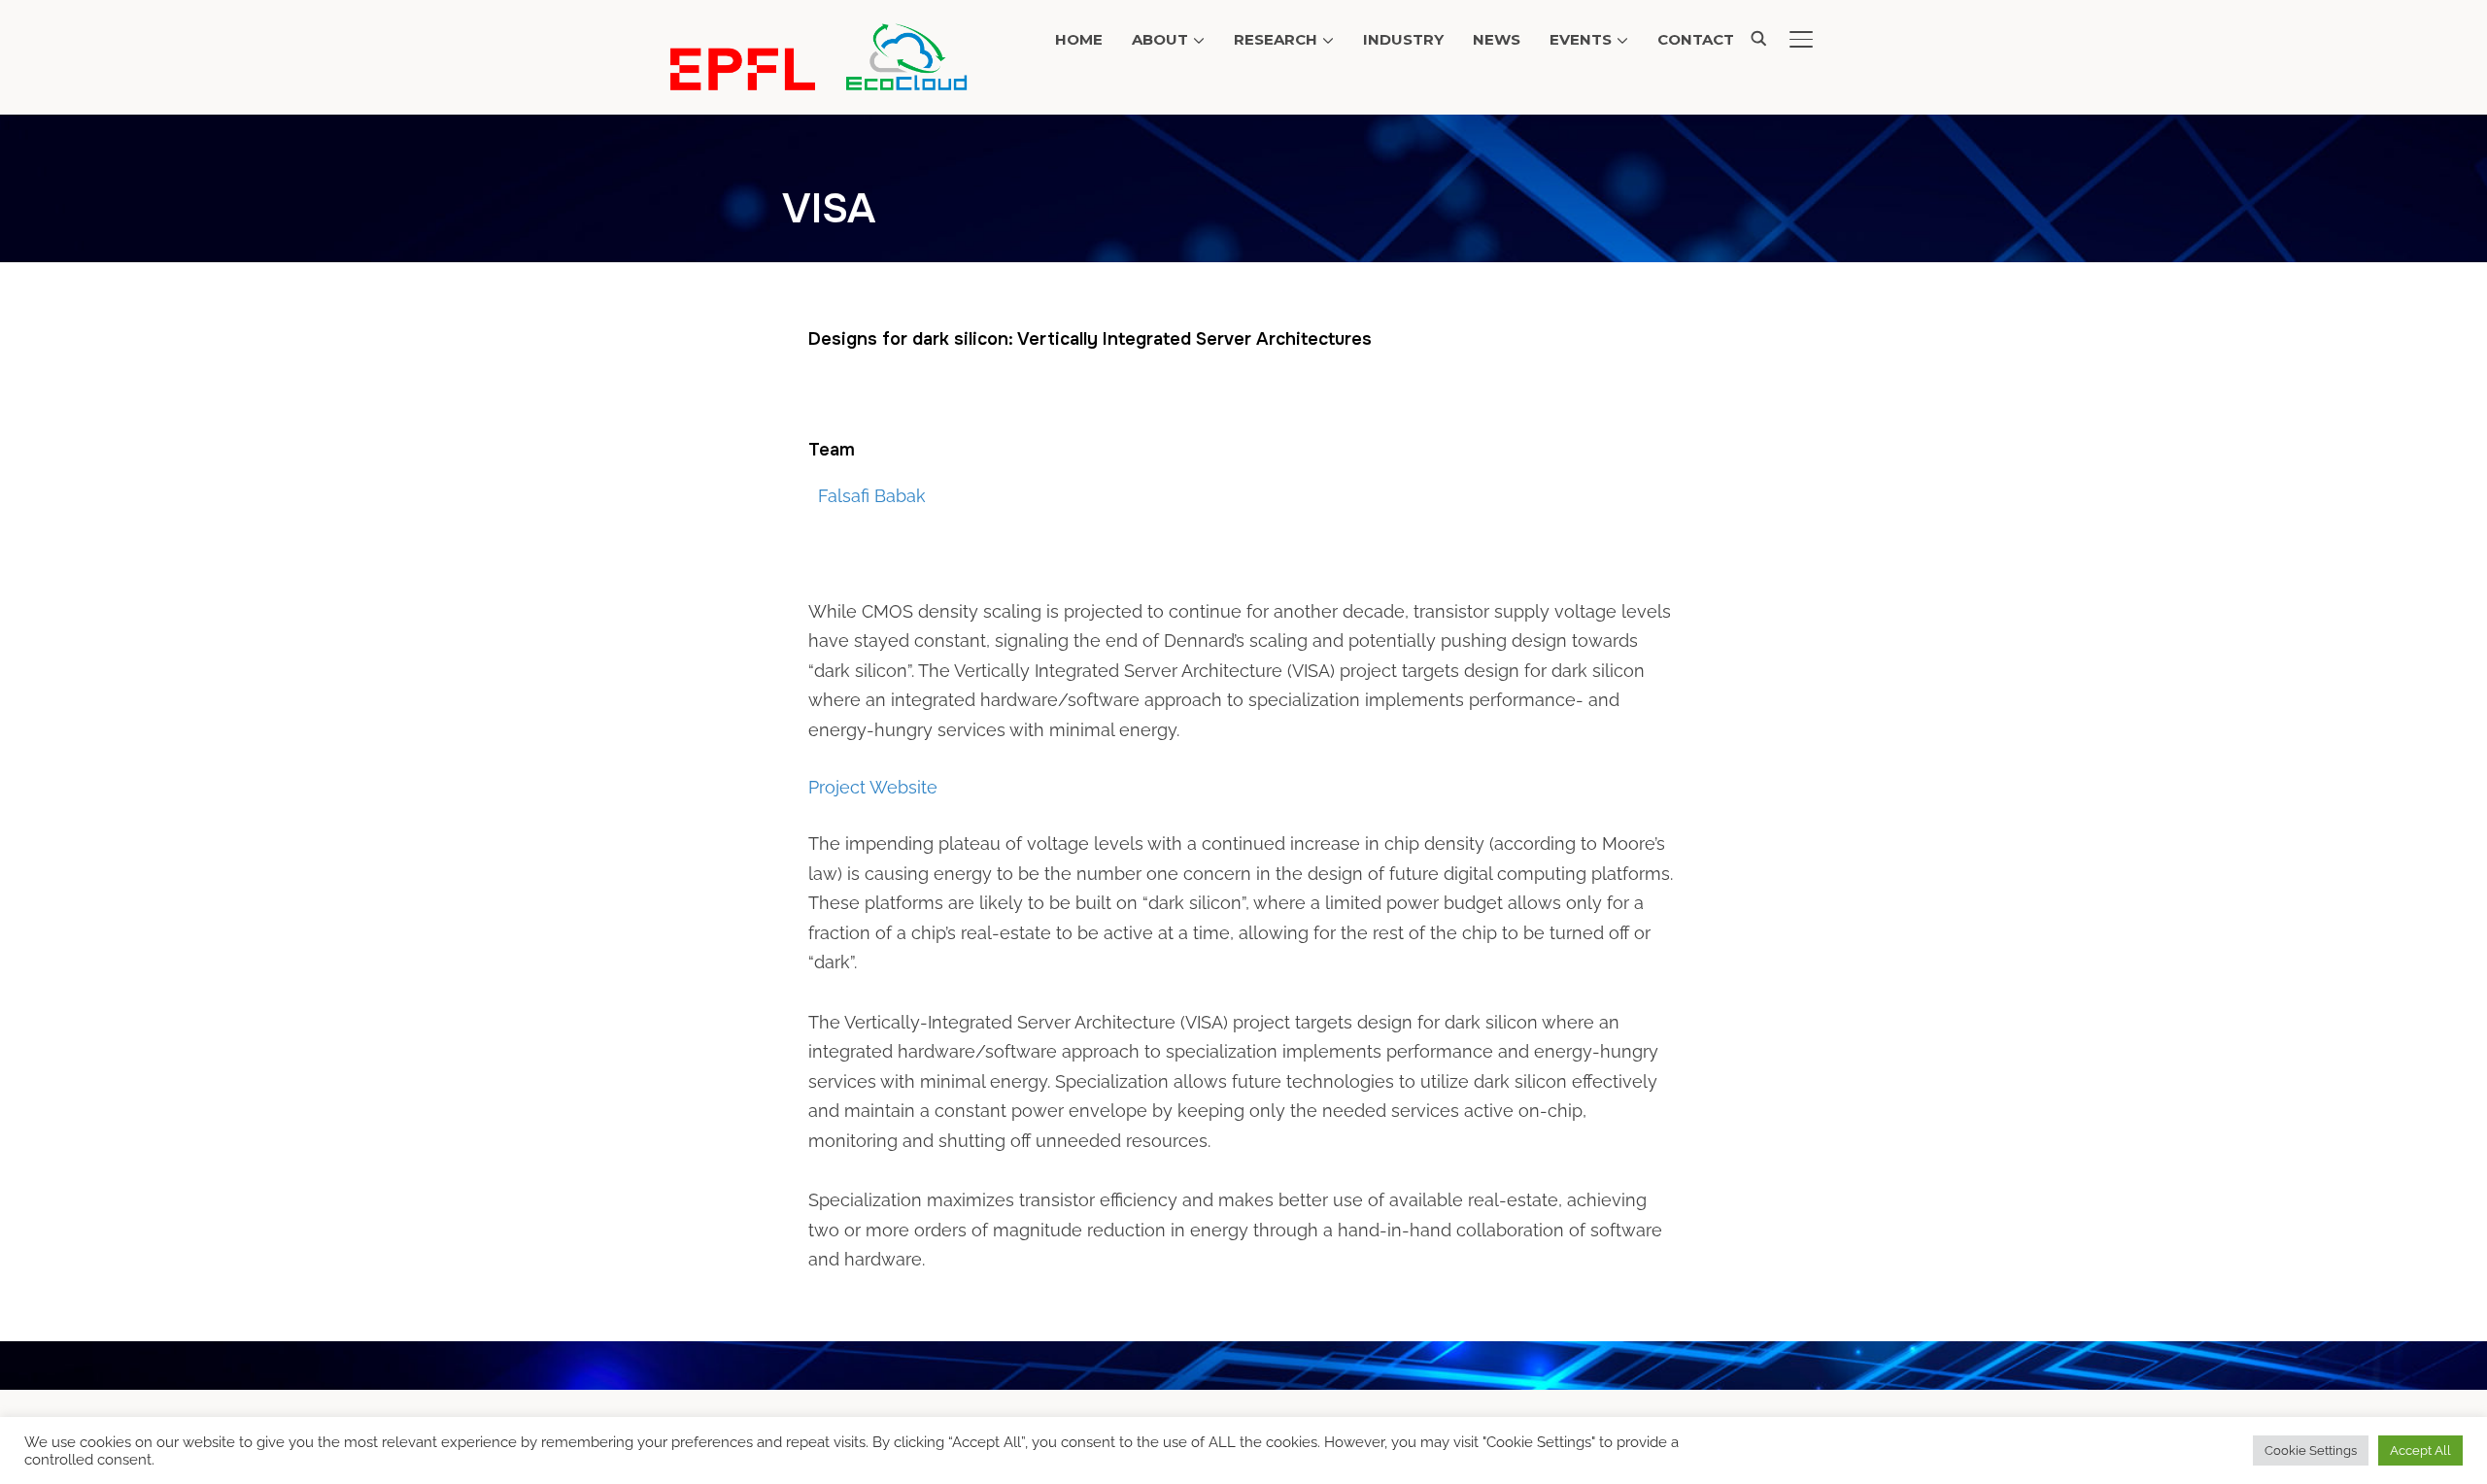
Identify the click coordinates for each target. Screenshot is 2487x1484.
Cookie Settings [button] (2311, 1450)
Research (1276, 39)
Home (1079, 39)
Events (1581, 39)
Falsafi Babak (872, 496)
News (1497, 39)
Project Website (873, 787)
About (1160, 39)
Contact (1696, 39)
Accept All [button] (2420, 1450)
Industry (1403, 39)
